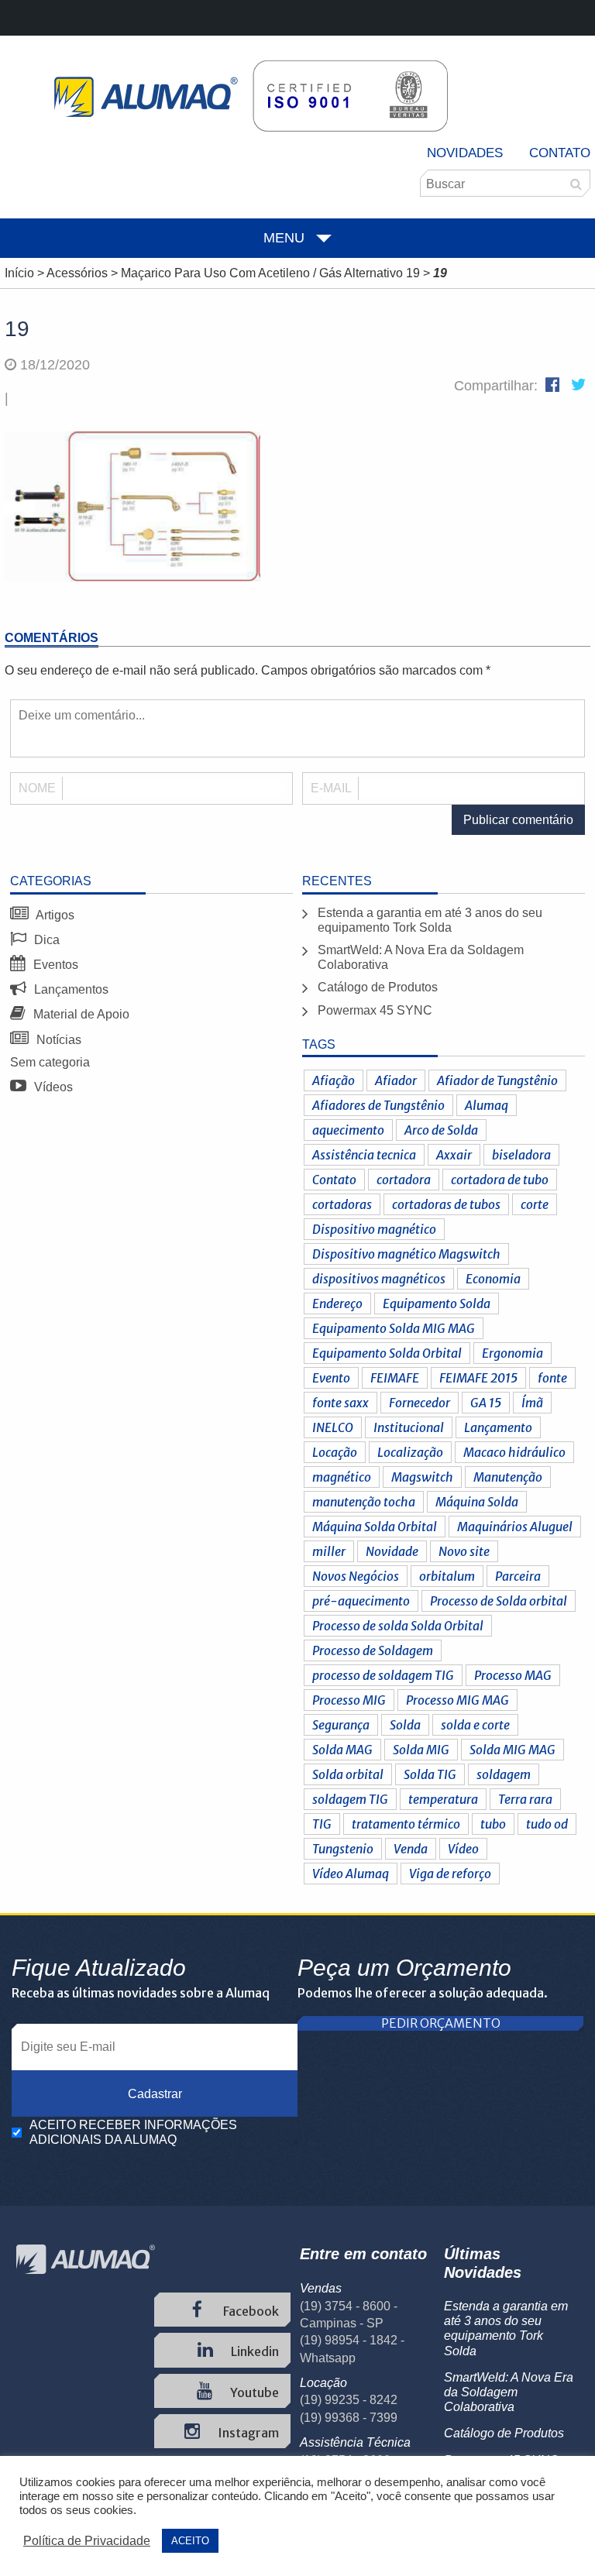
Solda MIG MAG (512, 1750)
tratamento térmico (406, 1824)
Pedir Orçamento (441, 2023)
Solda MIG (421, 1750)
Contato (560, 153)
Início (19, 273)
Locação (335, 1452)
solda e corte (475, 1725)
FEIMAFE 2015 (478, 1378)
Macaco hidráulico (514, 1452)
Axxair (454, 1155)
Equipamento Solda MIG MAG (394, 1328)
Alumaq (487, 1105)
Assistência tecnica (364, 1155)
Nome (37, 788)
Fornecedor (420, 1403)
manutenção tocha (364, 1502)
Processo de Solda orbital (499, 1601)
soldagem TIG (350, 1799)
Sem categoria (50, 1062)
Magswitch (422, 1477)
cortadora (404, 1180)
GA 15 (486, 1403)
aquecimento (348, 1130)
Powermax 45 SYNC (375, 1010)
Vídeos (52, 1087)
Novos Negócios (356, 1576)
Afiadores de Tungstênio (378, 1105)
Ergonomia (512, 1353)
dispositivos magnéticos (379, 1279)
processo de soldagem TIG (383, 1675)
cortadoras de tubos (446, 1204)
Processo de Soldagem (373, 1650)
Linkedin (254, 2351)
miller (329, 1551)
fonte (552, 1378)
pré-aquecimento (361, 1601)
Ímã (532, 1403)
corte (535, 1204)
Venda (411, 1849)
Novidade (392, 1551)
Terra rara (525, 1799)
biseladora (521, 1155)
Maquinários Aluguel (515, 1527)
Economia (493, 1279)
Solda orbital (348, 1774)
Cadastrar (155, 2094)
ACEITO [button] (190, 2541)
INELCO (333, 1427)
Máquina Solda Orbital (375, 1527)
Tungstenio (343, 1849)
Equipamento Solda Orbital (387, 1353)
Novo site (464, 1551)
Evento (331, 1378)
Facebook (250, 2311)
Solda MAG (342, 1750)
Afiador (396, 1080)
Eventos (54, 965)
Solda (405, 1725)
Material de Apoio (80, 1014)
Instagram (247, 2433)
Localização (410, 1452)
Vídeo (463, 1849)
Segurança (341, 1725)
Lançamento (498, 1427)
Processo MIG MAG (457, 1700)
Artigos (54, 915)
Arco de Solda (441, 1130)
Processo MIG (349, 1700)
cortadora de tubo (500, 1180)
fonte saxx (340, 1403)
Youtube (253, 2392)
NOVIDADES (465, 153)
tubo (493, 1824)
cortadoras (342, 1204)
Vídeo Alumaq (351, 1874)
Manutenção (508, 1477)
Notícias (57, 1040)
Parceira (518, 1576)
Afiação (334, 1080)
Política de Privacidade (87, 2541)
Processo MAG (513, 1675)
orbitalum (447, 1576)
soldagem (504, 1774)
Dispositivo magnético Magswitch (406, 1254)
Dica (45, 940)
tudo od (547, 1824)
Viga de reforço (450, 1874)
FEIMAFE (395, 1378)
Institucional (409, 1427)
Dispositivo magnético (374, 1229)
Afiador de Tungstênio (497, 1080)
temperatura (443, 1799)
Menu (284, 238)
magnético (342, 1477)
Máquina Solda (477, 1502)
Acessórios (77, 273)
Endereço (337, 1303)
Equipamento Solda (437, 1303)
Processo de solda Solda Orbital (398, 1626)
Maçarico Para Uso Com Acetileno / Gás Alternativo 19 (270, 273)
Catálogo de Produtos (378, 987)
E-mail (331, 788)
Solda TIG (430, 1774)
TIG (322, 1824)
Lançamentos (70, 989)
